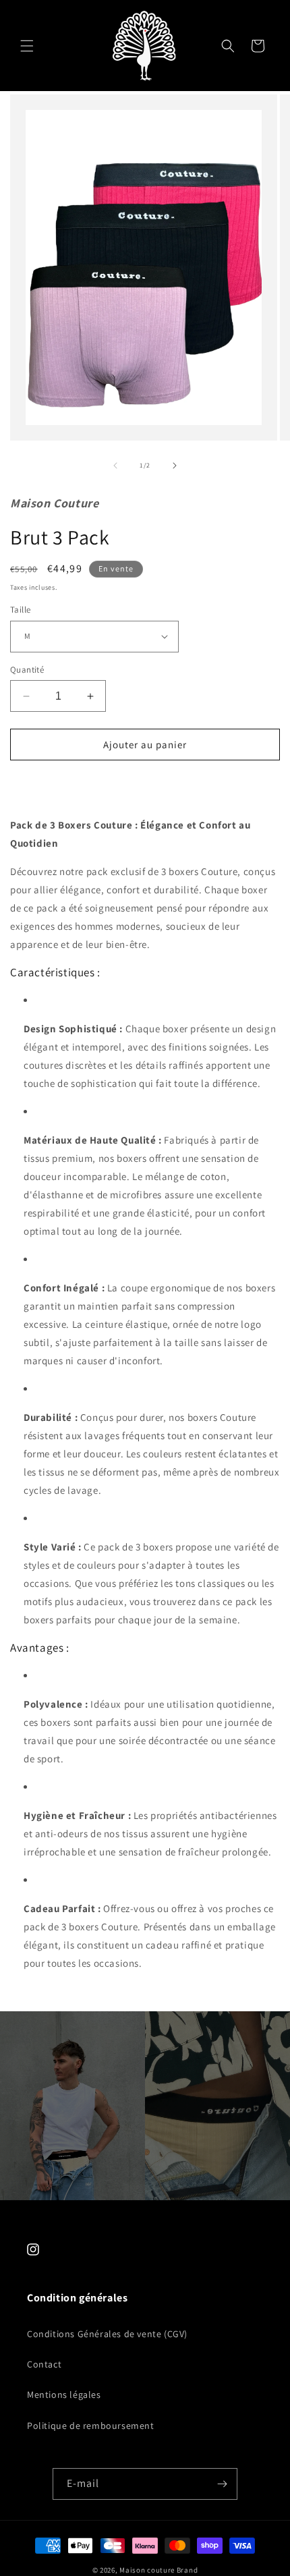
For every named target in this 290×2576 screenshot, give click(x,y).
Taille (20, 610)
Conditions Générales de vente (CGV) (107, 2334)
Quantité (27, 670)
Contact (44, 2364)
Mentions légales (64, 2395)
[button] (27, 46)
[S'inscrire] (222, 2484)
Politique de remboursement (91, 2426)
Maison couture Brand (158, 2570)
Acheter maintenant (145, 783)
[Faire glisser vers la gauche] (115, 466)
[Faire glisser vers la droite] (175, 466)
